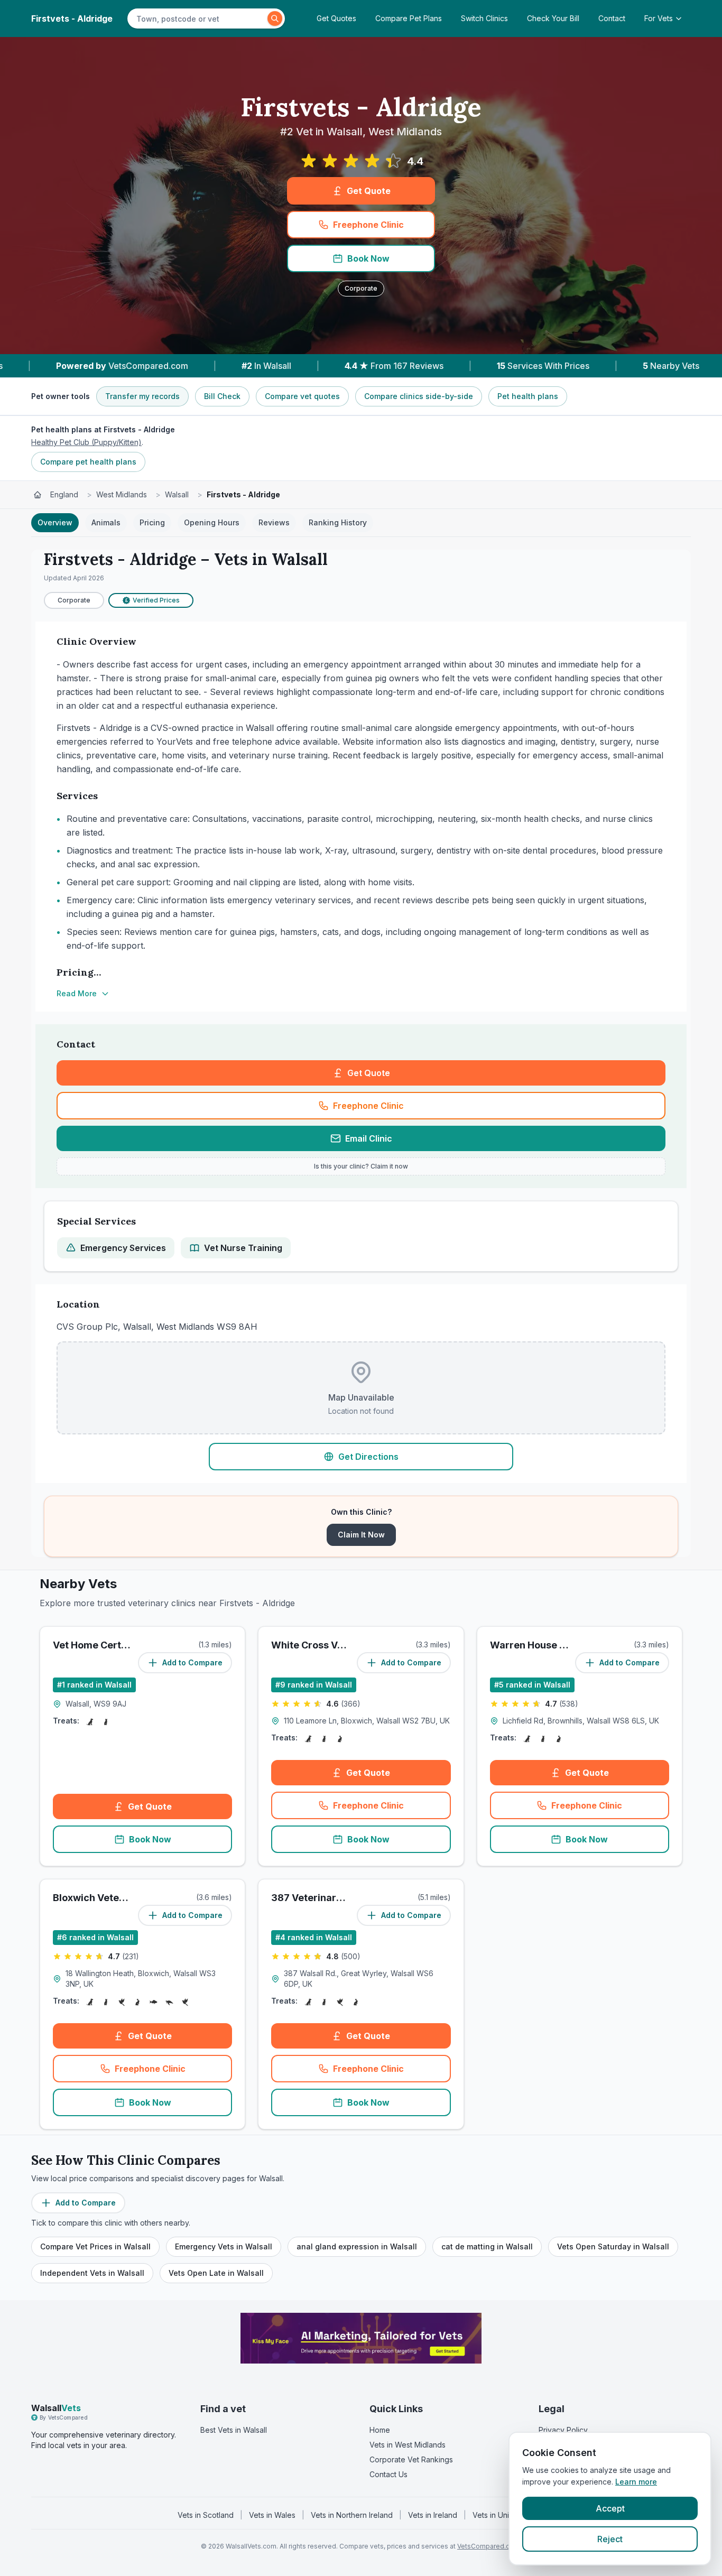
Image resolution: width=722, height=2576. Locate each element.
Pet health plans (528, 396)
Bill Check (222, 396)
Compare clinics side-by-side (419, 396)
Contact (612, 18)
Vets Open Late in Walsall (216, 2273)
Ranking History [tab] (338, 522)
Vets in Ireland (433, 2515)
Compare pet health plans (88, 462)
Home (380, 2430)
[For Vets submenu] (682, 18)
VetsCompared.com (488, 2546)
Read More (77, 993)
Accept (610, 2508)
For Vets (659, 18)
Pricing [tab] (152, 522)
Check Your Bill (553, 18)
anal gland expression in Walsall (357, 2246)
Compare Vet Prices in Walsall (95, 2246)
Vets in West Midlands (408, 2445)
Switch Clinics (484, 18)
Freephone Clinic (368, 225)
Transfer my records (142, 396)
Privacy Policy (563, 2430)
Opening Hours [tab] (212, 522)
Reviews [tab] (274, 522)
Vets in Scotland (206, 2515)
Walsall (177, 494)
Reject (610, 2539)
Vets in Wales (272, 2515)
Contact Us (388, 2474)
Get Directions (368, 1457)
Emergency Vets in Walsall (224, 2246)
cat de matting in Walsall (487, 2246)
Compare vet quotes (302, 396)
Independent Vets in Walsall (92, 2273)
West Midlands (122, 494)
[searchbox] (199, 18)
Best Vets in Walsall (234, 2430)
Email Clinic (369, 1138)
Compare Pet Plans (409, 18)
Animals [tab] (106, 522)
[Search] (275, 18)
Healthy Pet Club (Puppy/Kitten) (86, 442)
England (64, 494)
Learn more (636, 2482)
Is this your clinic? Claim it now (361, 1166)
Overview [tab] (55, 522)
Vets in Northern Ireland (352, 2515)
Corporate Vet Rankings (411, 2459)
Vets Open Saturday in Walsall (613, 2246)
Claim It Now (361, 1535)
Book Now (368, 258)
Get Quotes (336, 18)
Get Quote (369, 191)
